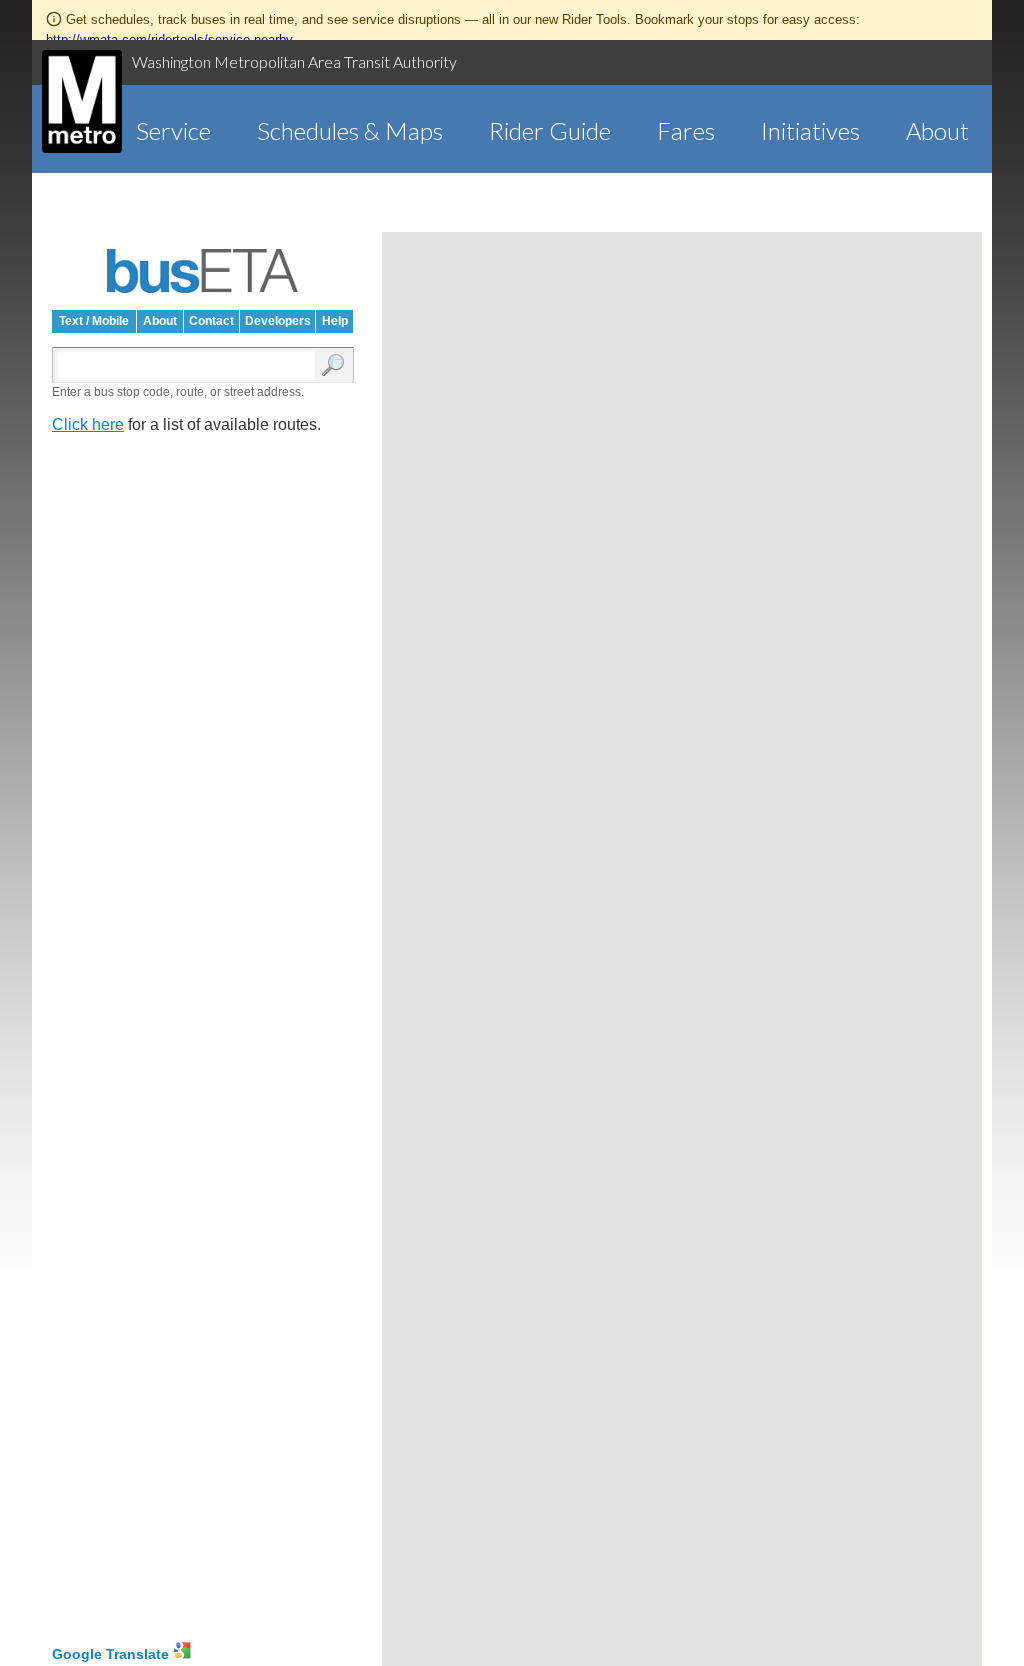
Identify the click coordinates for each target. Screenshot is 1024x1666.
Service (173, 130)
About (937, 130)
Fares (686, 130)
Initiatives (810, 130)
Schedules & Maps (350, 130)
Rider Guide (550, 130)
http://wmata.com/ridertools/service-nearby (169, 39)
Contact (211, 321)
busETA (203, 271)
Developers (278, 321)
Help (335, 321)
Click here (88, 424)
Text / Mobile (94, 321)
